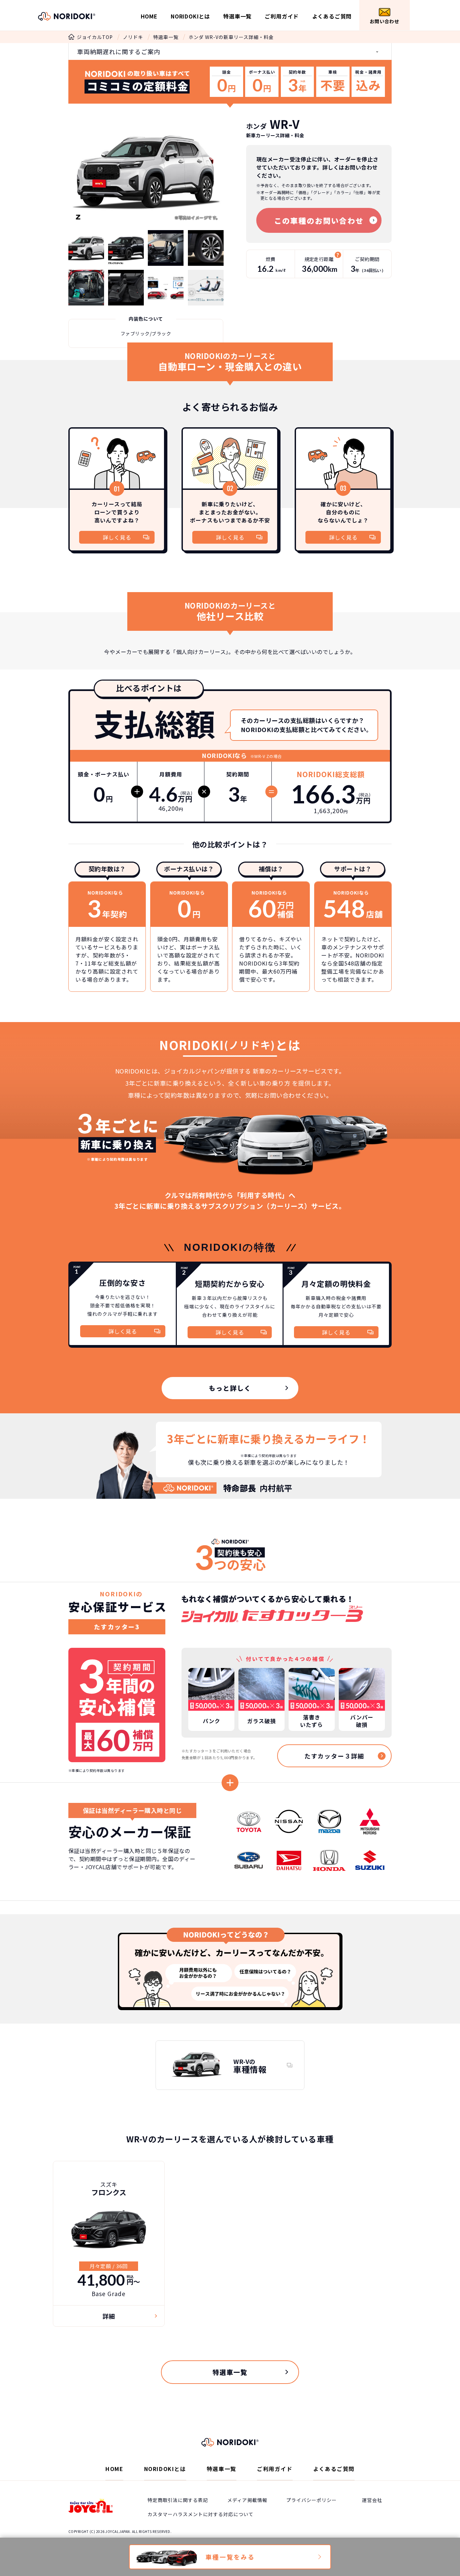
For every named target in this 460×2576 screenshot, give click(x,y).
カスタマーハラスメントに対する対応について (201, 2514)
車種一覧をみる (230, 2557)
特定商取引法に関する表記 (178, 2500)
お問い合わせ (385, 21)
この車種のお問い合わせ (319, 220)
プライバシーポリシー (311, 2500)
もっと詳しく (230, 1388)
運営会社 (372, 2500)
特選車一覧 (237, 16)
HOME (149, 16)
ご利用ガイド (282, 16)
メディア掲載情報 (247, 2500)
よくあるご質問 (332, 16)
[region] (230, 1709)
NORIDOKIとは (190, 16)
